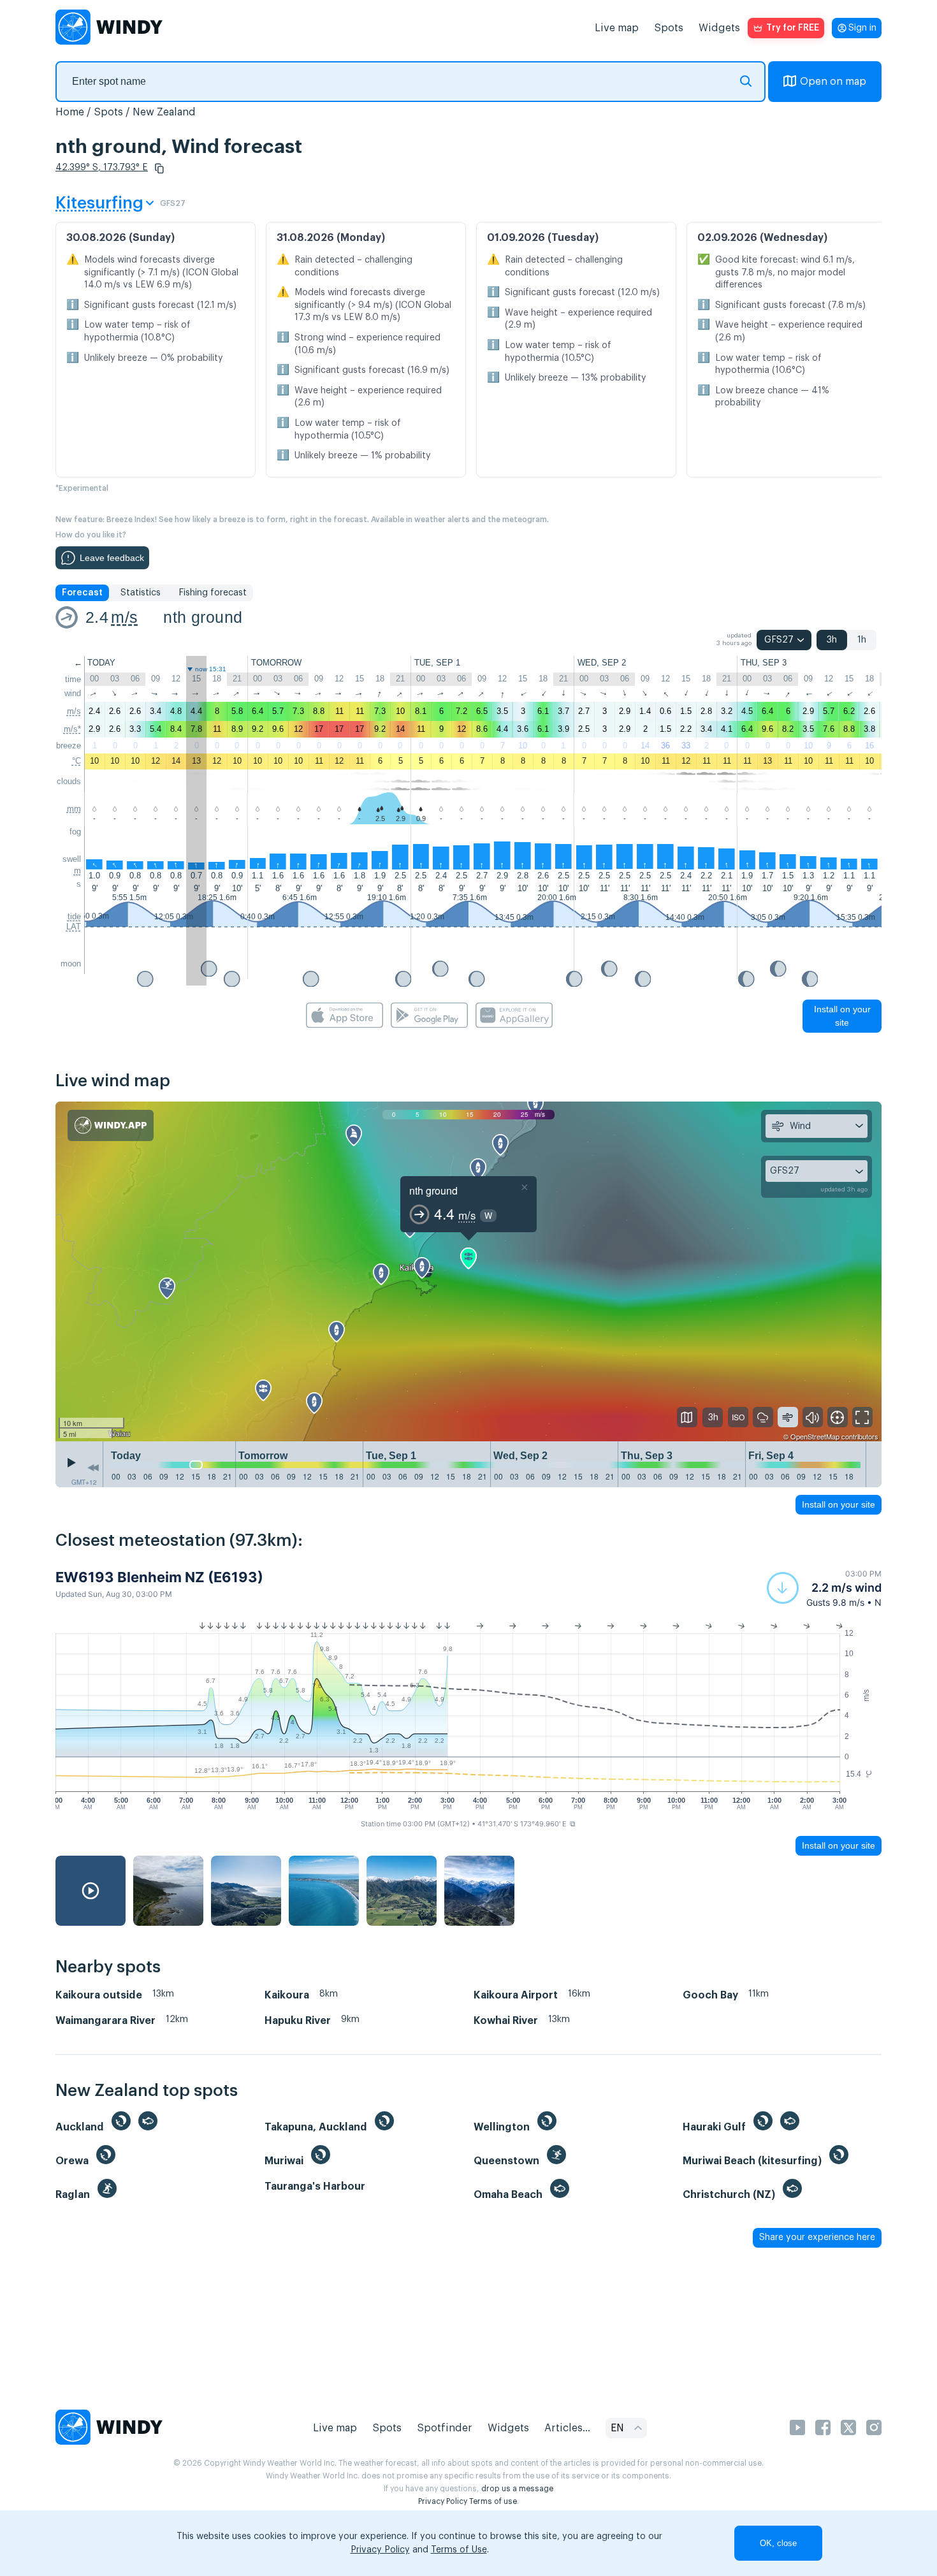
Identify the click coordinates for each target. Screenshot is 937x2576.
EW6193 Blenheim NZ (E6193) (159, 1577)
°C (76, 761)
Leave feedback (112, 558)
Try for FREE (793, 28)
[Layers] (687, 1417)
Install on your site (842, 1016)
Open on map (833, 82)
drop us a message (517, 2489)
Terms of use (493, 2501)
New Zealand (164, 112)
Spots (669, 28)
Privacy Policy (443, 2501)
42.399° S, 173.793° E (102, 168)
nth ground (203, 617)
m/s (124, 617)
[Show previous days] (93, 1467)
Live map (617, 28)
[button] (159, 168)
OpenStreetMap (815, 1436)
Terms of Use (459, 2550)
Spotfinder (445, 2428)
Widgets (719, 28)
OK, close (778, 2543)
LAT (74, 927)
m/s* (72, 729)
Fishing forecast (213, 593)
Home (70, 112)
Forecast (82, 593)
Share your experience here (817, 2238)
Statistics (141, 593)
